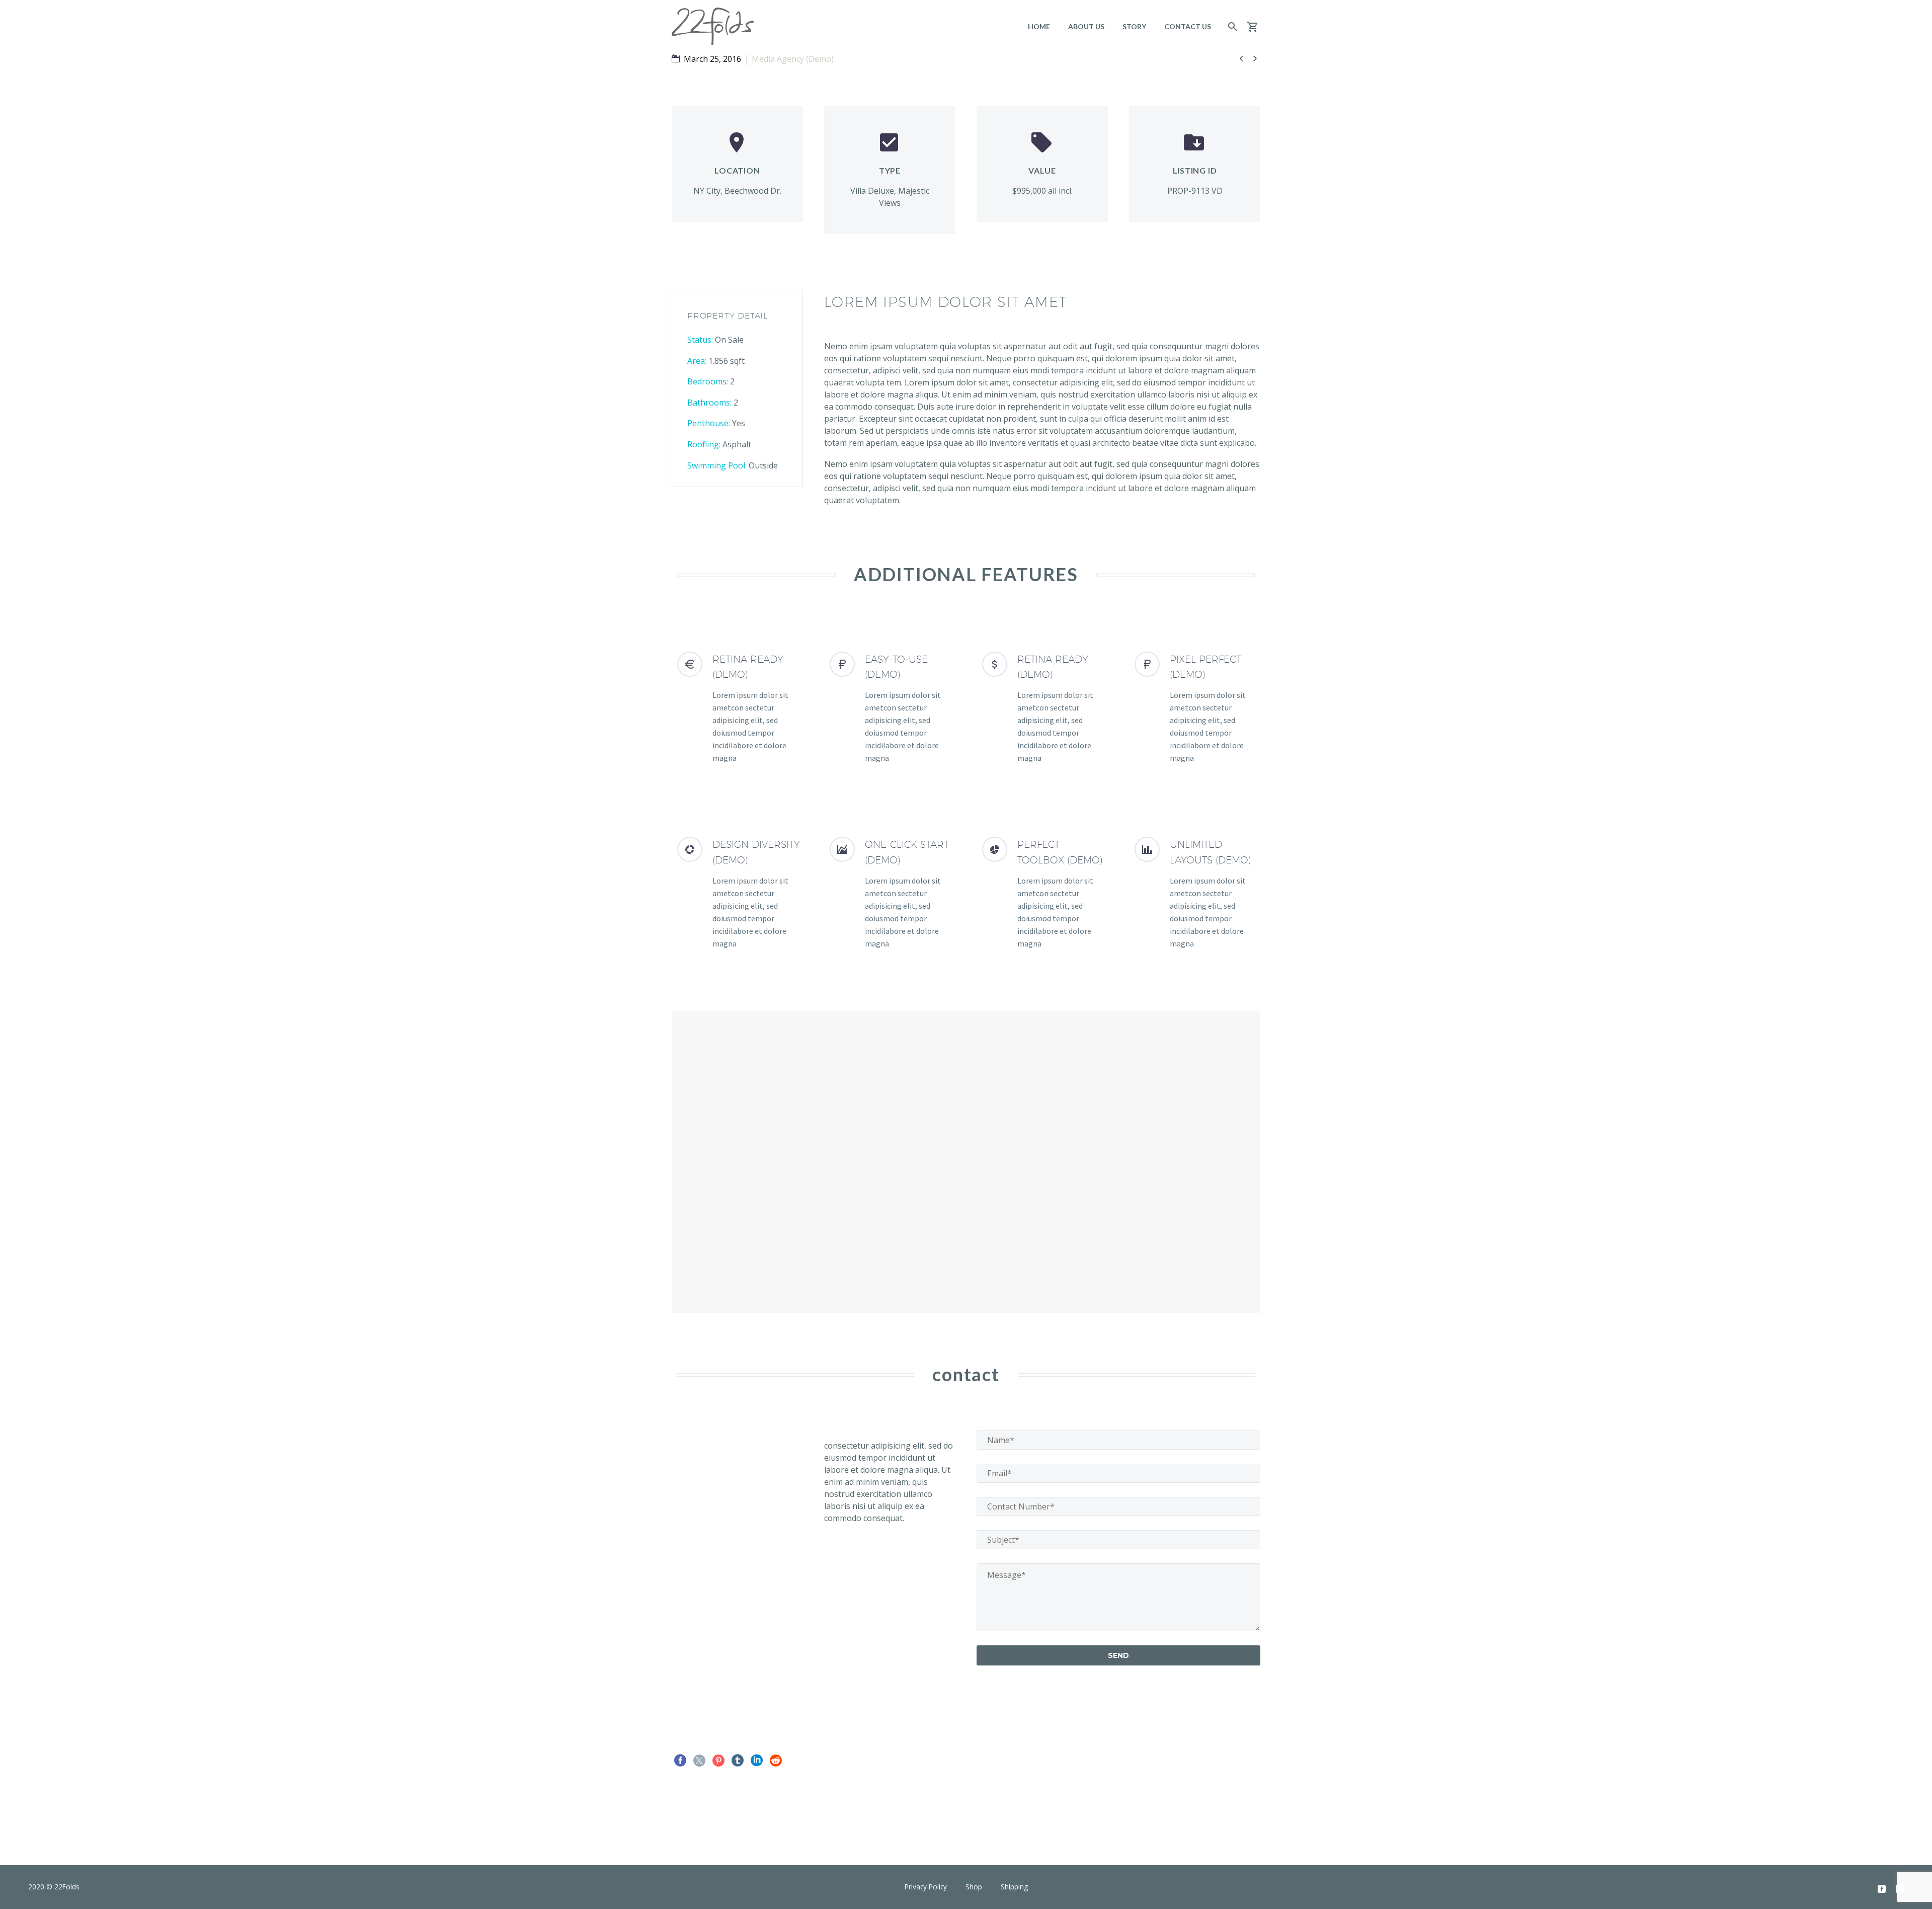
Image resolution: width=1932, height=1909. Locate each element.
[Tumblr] (738, 1761)
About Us (1086, 26)
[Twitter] (699, 1761)
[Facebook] (680, 1761)
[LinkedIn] (757, 1761)
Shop (974, 1887)
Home (1039, 26)
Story (1134, 26)
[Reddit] (776, 1761)
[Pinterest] (718, 1761)
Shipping (1014, 1887)
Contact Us (1188, 26)
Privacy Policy (926, 1887)
